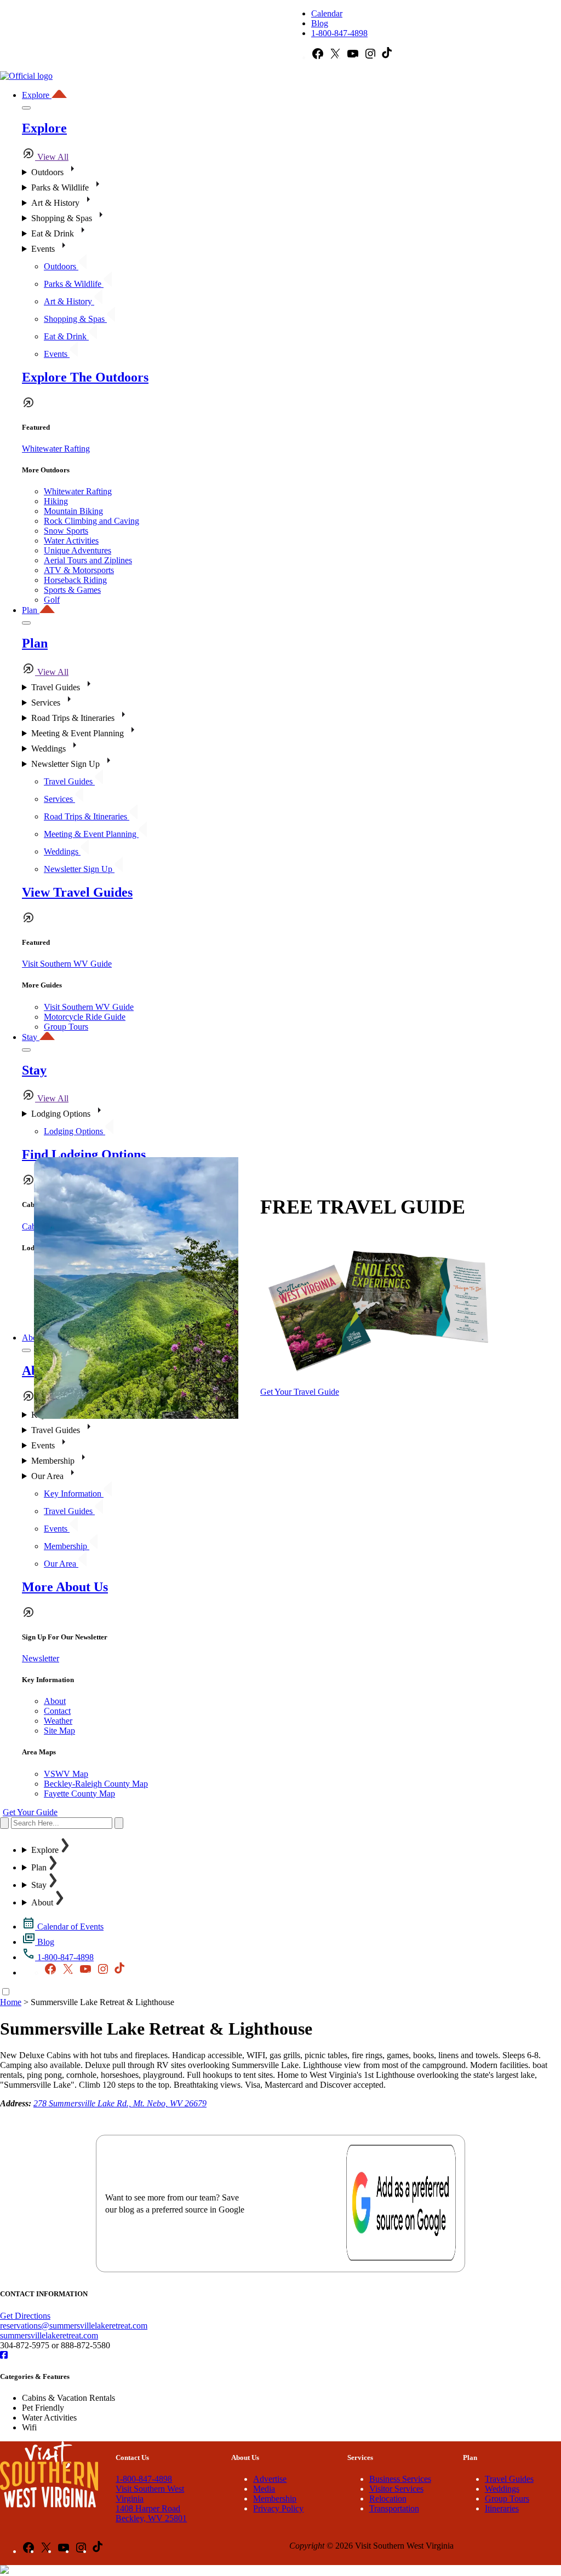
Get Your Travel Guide (300, 1392)
